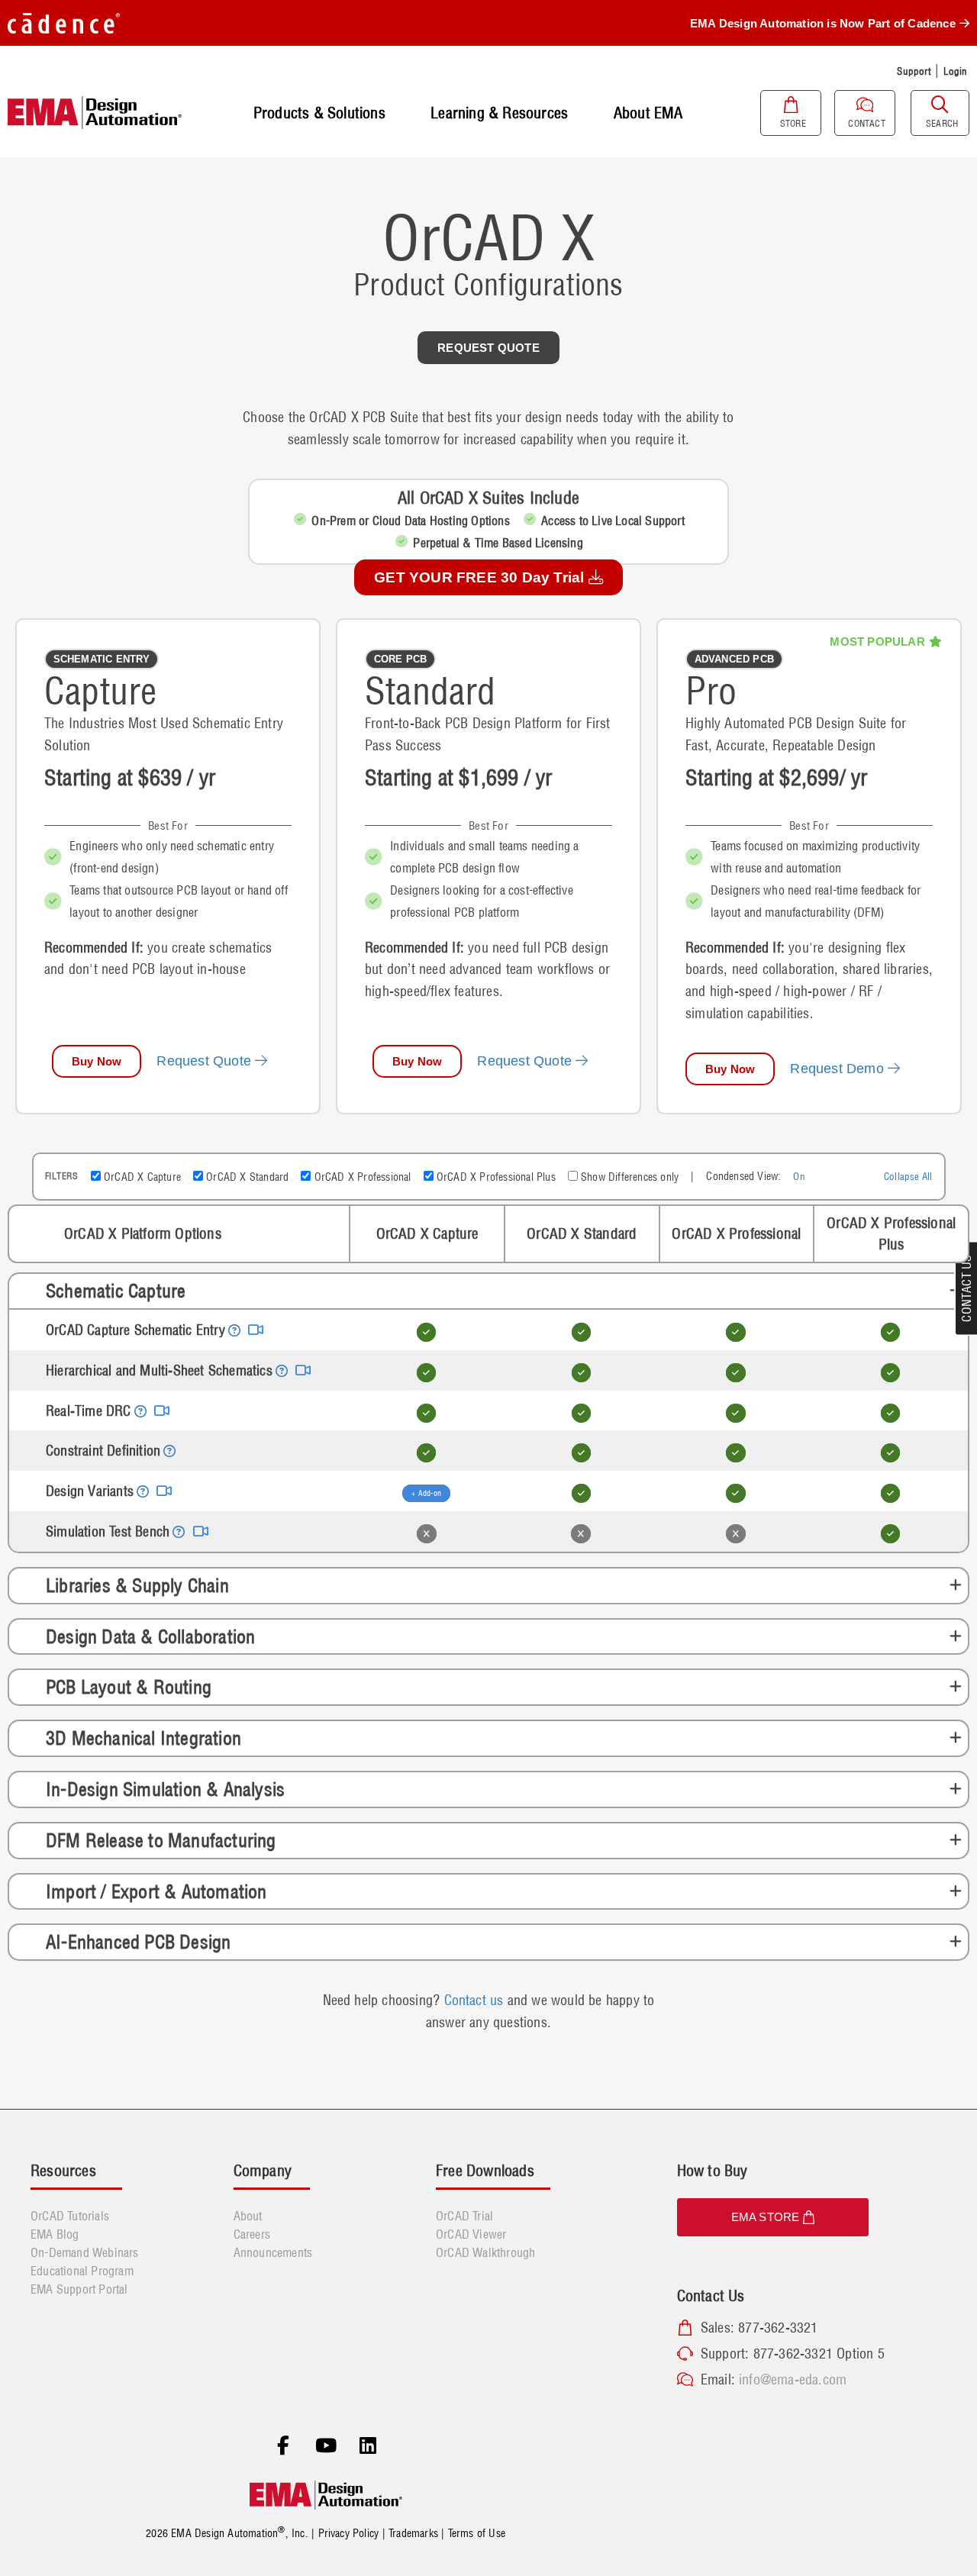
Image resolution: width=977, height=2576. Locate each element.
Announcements (273, 2252)
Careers (252, 2234)
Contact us (474, 2000)
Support (914, 71)
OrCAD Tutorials (70, 2216)
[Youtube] (326, 2446)
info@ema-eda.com (793, 2379)
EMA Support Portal (79, 2289)
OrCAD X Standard (246, 1177)
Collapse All (908, 1176)
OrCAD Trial (464, 2216)
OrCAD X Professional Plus (495, 1177)
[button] (102, 659)
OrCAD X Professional (361, 1177)
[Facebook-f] (283, 2446)
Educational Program (82, 2271)
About (248, 2216)
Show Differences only (628, 1177)
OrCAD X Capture (141, 1177)
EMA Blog (55, 2234)
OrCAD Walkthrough (485, 2252)
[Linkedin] (368, 2446)
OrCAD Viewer (471, 2234)
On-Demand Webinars (85, 2252)
